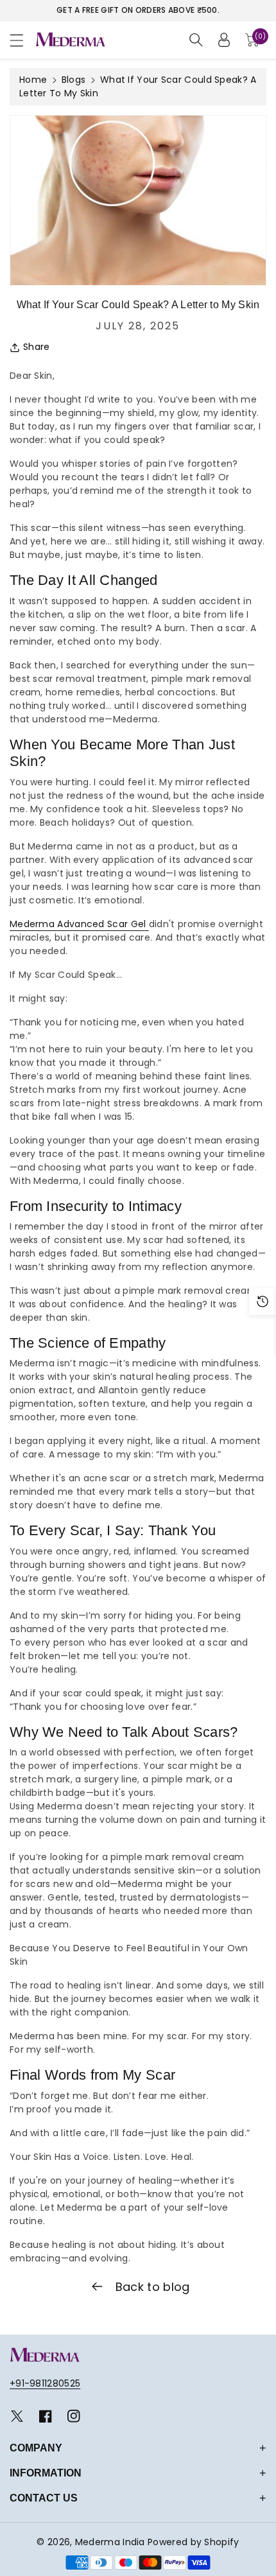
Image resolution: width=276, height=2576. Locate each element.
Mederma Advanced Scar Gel (79, 924)
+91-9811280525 (45, 2383)
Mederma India (110, 2542)
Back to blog (151, 2287)
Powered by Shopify (193, 2542)
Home (33, 80)
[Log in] (224, 40)
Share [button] (37, 347)
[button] (22, 40)
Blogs (74, 80)
